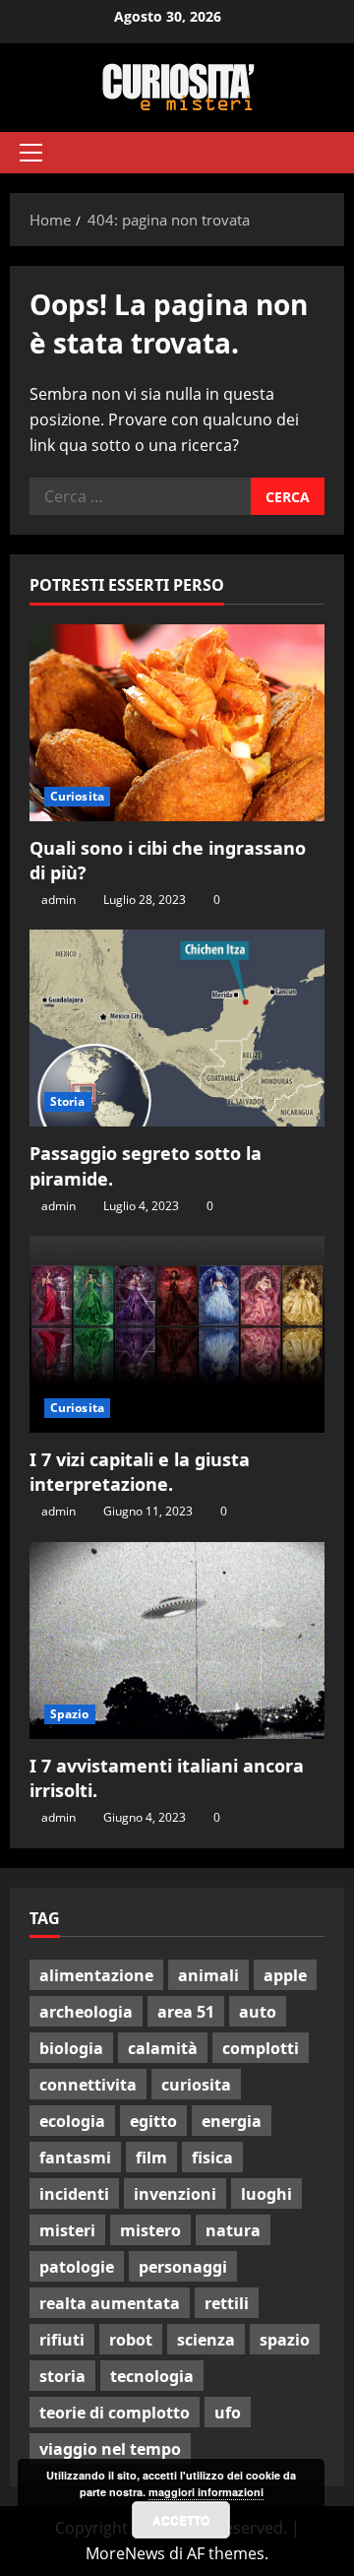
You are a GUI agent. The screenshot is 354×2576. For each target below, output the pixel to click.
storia (62, 2376)
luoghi (266, 2194)
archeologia (86, 2012)
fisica (212, 2157)
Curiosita (77, 796)
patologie (77, 2267)
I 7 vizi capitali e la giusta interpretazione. (140, 1472)
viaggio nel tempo (110, 2449)
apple (285, 1975)
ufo (228, 2413)
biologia (71, 2048)
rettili (227, 2303)
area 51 (186, 2012)
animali (208, 1975)
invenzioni (175, 2194)
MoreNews (125, 2553)
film (151, 2157)
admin (59, 900)
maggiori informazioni (206, 2492)
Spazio (70, 1714)
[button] (31, 153)
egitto (153, 2121)
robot (131, 2340)
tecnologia (152, 2376)
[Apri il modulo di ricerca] (320, 153)
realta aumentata (110, 2303)
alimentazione (96, 1975)
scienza (206, 2340)
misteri (67, 2230)
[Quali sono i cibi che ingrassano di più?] (177, 723)
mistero (150, 2230)
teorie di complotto (115, 2413)
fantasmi (75, 2157)
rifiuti (62, 2340)
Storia (68, 1101)
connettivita (88, 2085)
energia (232, 2121)
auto (258, 2012)
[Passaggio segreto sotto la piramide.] (177, 1028)
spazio (285, 2340)
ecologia (72, 2121)
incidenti (74, 2194)
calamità (163, 2048)
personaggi (183, 2267)
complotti (261, 2048)
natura (233, 2230)
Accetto (181, 2520)
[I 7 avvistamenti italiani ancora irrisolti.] (177, 1641)
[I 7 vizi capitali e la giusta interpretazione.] (177, 1334)
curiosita (196, 2085)
